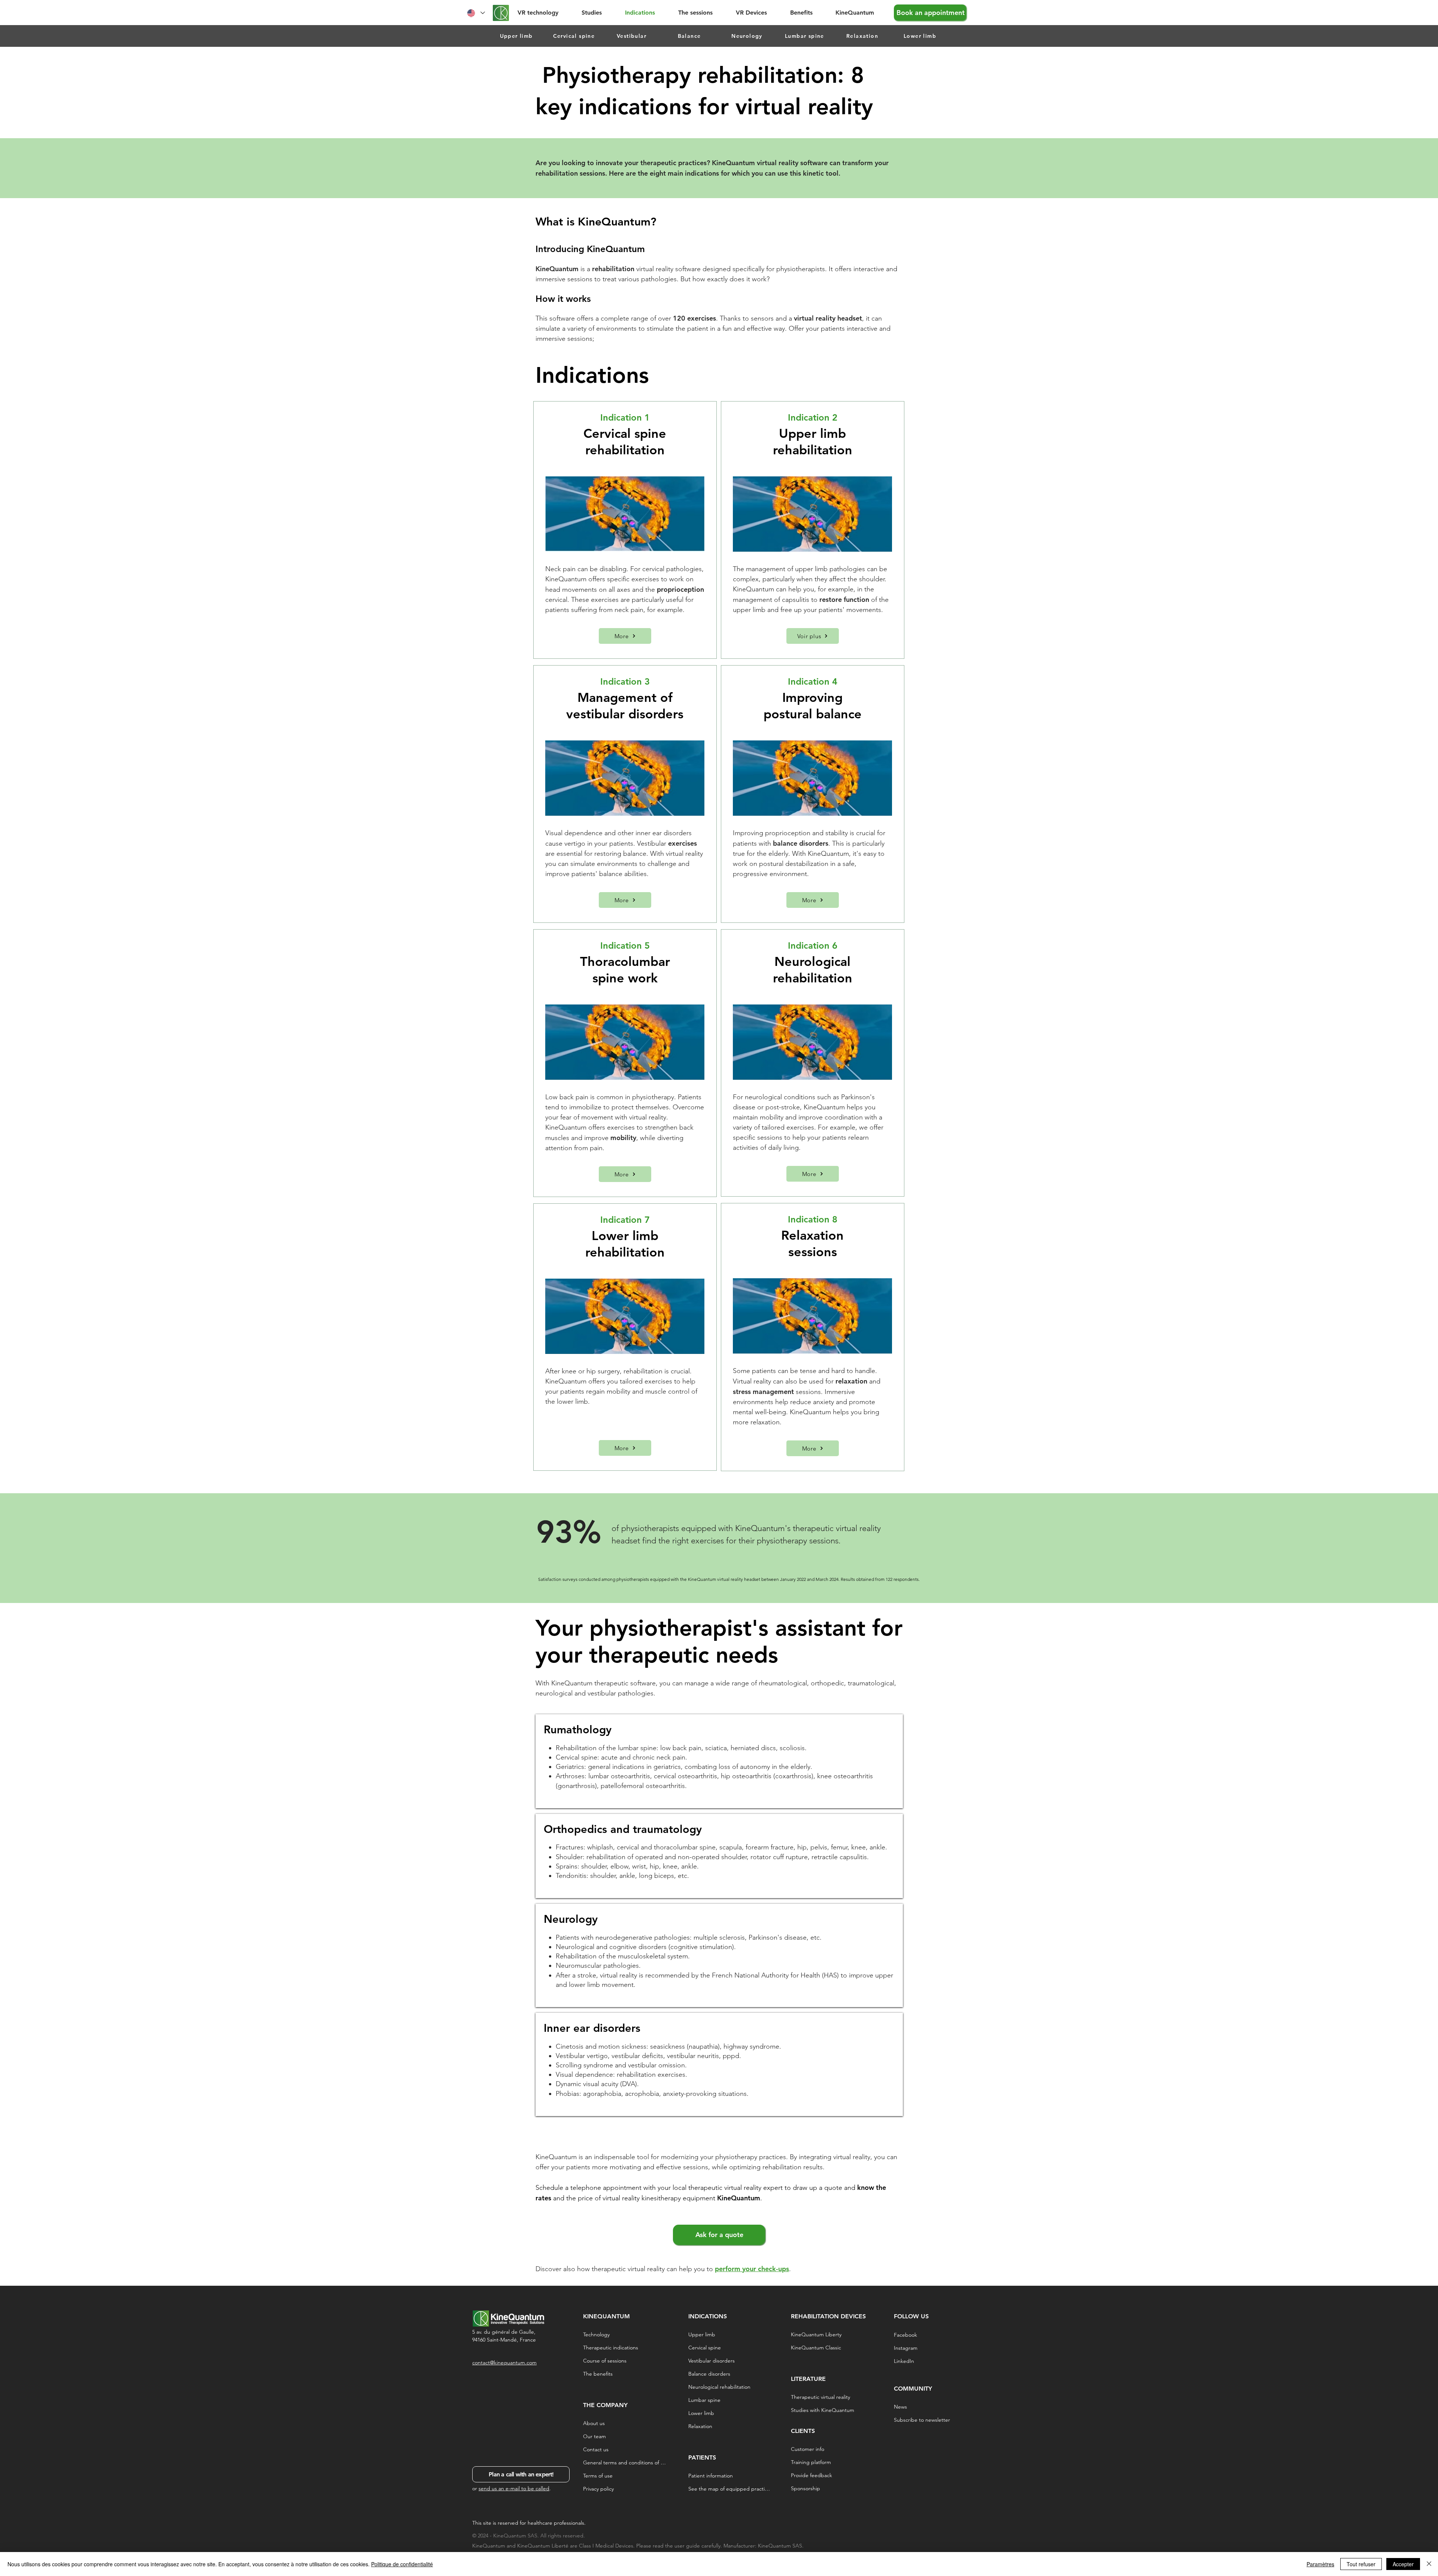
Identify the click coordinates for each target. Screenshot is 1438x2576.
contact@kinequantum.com (504, 2363)
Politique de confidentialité (402, 2564)
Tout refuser (1361, 2564)
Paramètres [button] (1320, 2564)
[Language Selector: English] (476, 13)
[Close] (1429, 2564)
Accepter (1403, 2564)
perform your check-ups (752, 2269)
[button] (598, 13)
